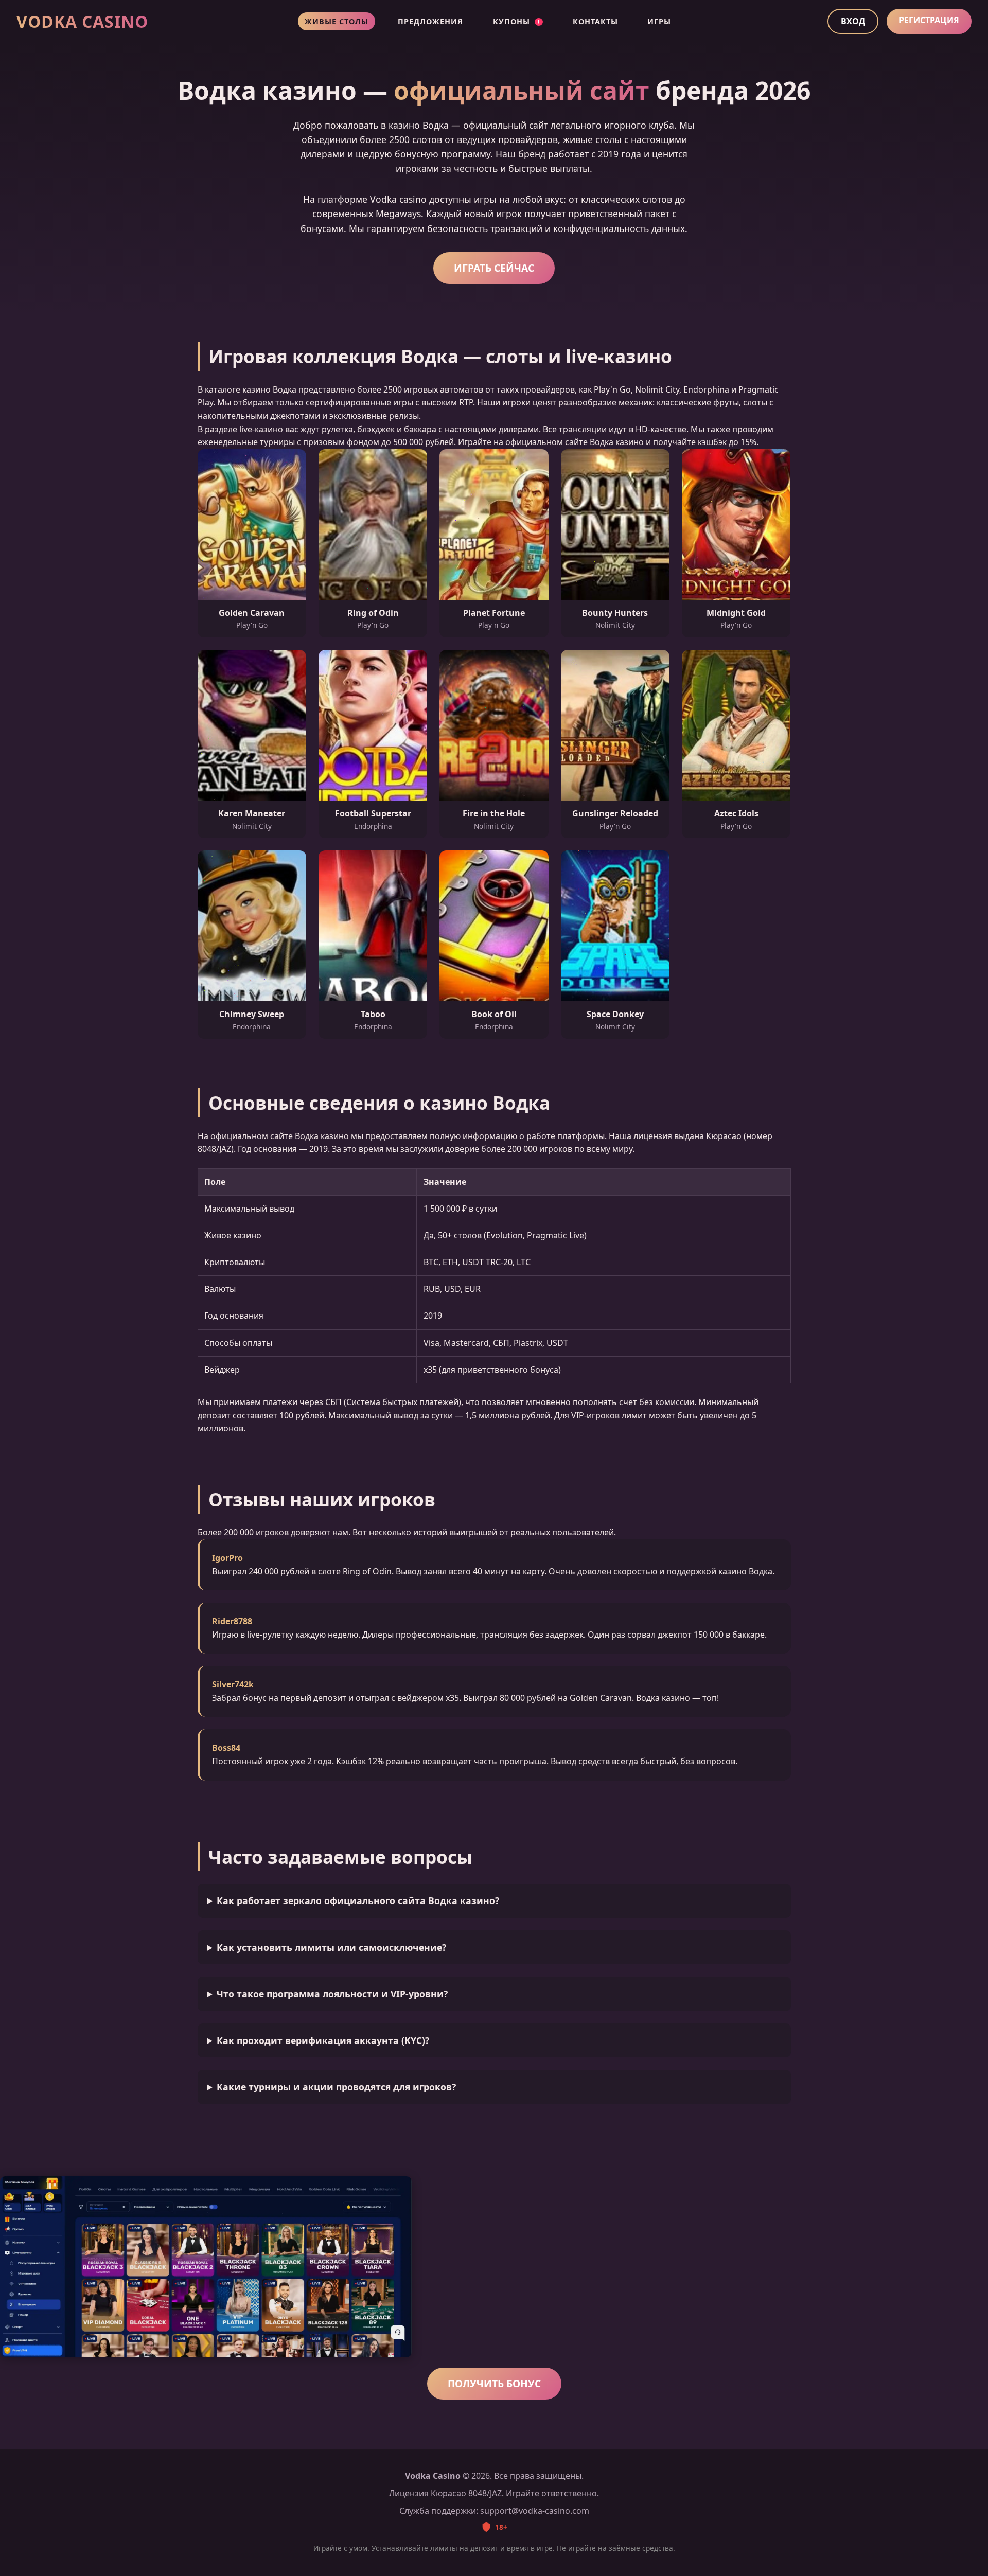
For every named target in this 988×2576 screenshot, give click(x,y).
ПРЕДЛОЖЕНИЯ (430, 21)
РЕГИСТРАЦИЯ (929, 20)
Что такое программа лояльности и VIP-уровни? (332, 1994)
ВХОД (853, 21)
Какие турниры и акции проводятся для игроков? (336, 2087)
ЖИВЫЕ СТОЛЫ (337, 21)
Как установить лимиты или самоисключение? (331, 1947)
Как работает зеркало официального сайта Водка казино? (358, 1900)
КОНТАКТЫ (595, 21)
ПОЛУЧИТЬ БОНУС (494, 2383)
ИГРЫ (659, 21)
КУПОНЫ (516, 21)
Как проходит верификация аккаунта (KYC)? (323, 2040)
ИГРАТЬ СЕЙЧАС (494, 268)
